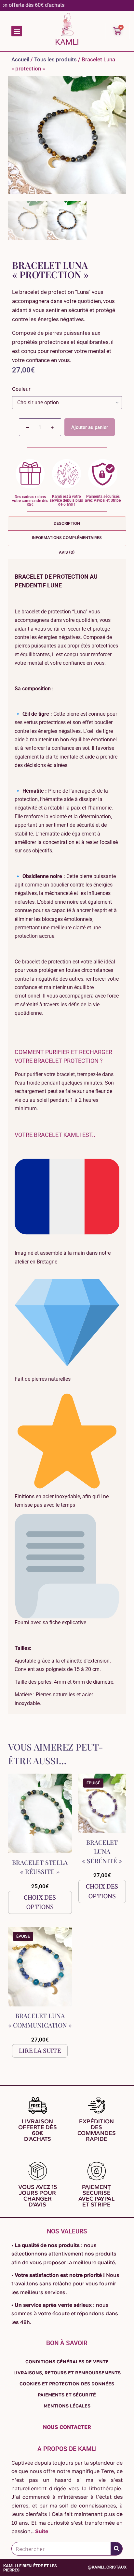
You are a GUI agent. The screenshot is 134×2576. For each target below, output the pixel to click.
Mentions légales (67, 2406)
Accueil (20, 59)
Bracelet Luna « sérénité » (102, 1851)
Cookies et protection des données (67, 2384)
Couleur (21, 389)
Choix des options (40, 1902)
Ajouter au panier (90, 427)
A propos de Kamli (67, 2449)
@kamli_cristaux (107, 2567)
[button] (17, 31)
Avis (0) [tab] (67, 552)
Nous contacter (67, 2427)
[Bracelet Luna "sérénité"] (102, 1803)
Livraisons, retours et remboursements (67, 2373)
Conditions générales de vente (67, 2362)
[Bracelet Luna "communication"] (40, 1967)
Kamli (67, 42)
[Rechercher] (116, 2549)
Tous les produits (55, 59)
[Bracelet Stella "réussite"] (40, 1813)
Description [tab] (67, 523)
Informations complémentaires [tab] (67, 538)
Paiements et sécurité (67, 2395)
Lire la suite (40, 2051)
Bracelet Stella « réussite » (40, 1867)
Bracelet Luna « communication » (40, 2020)
